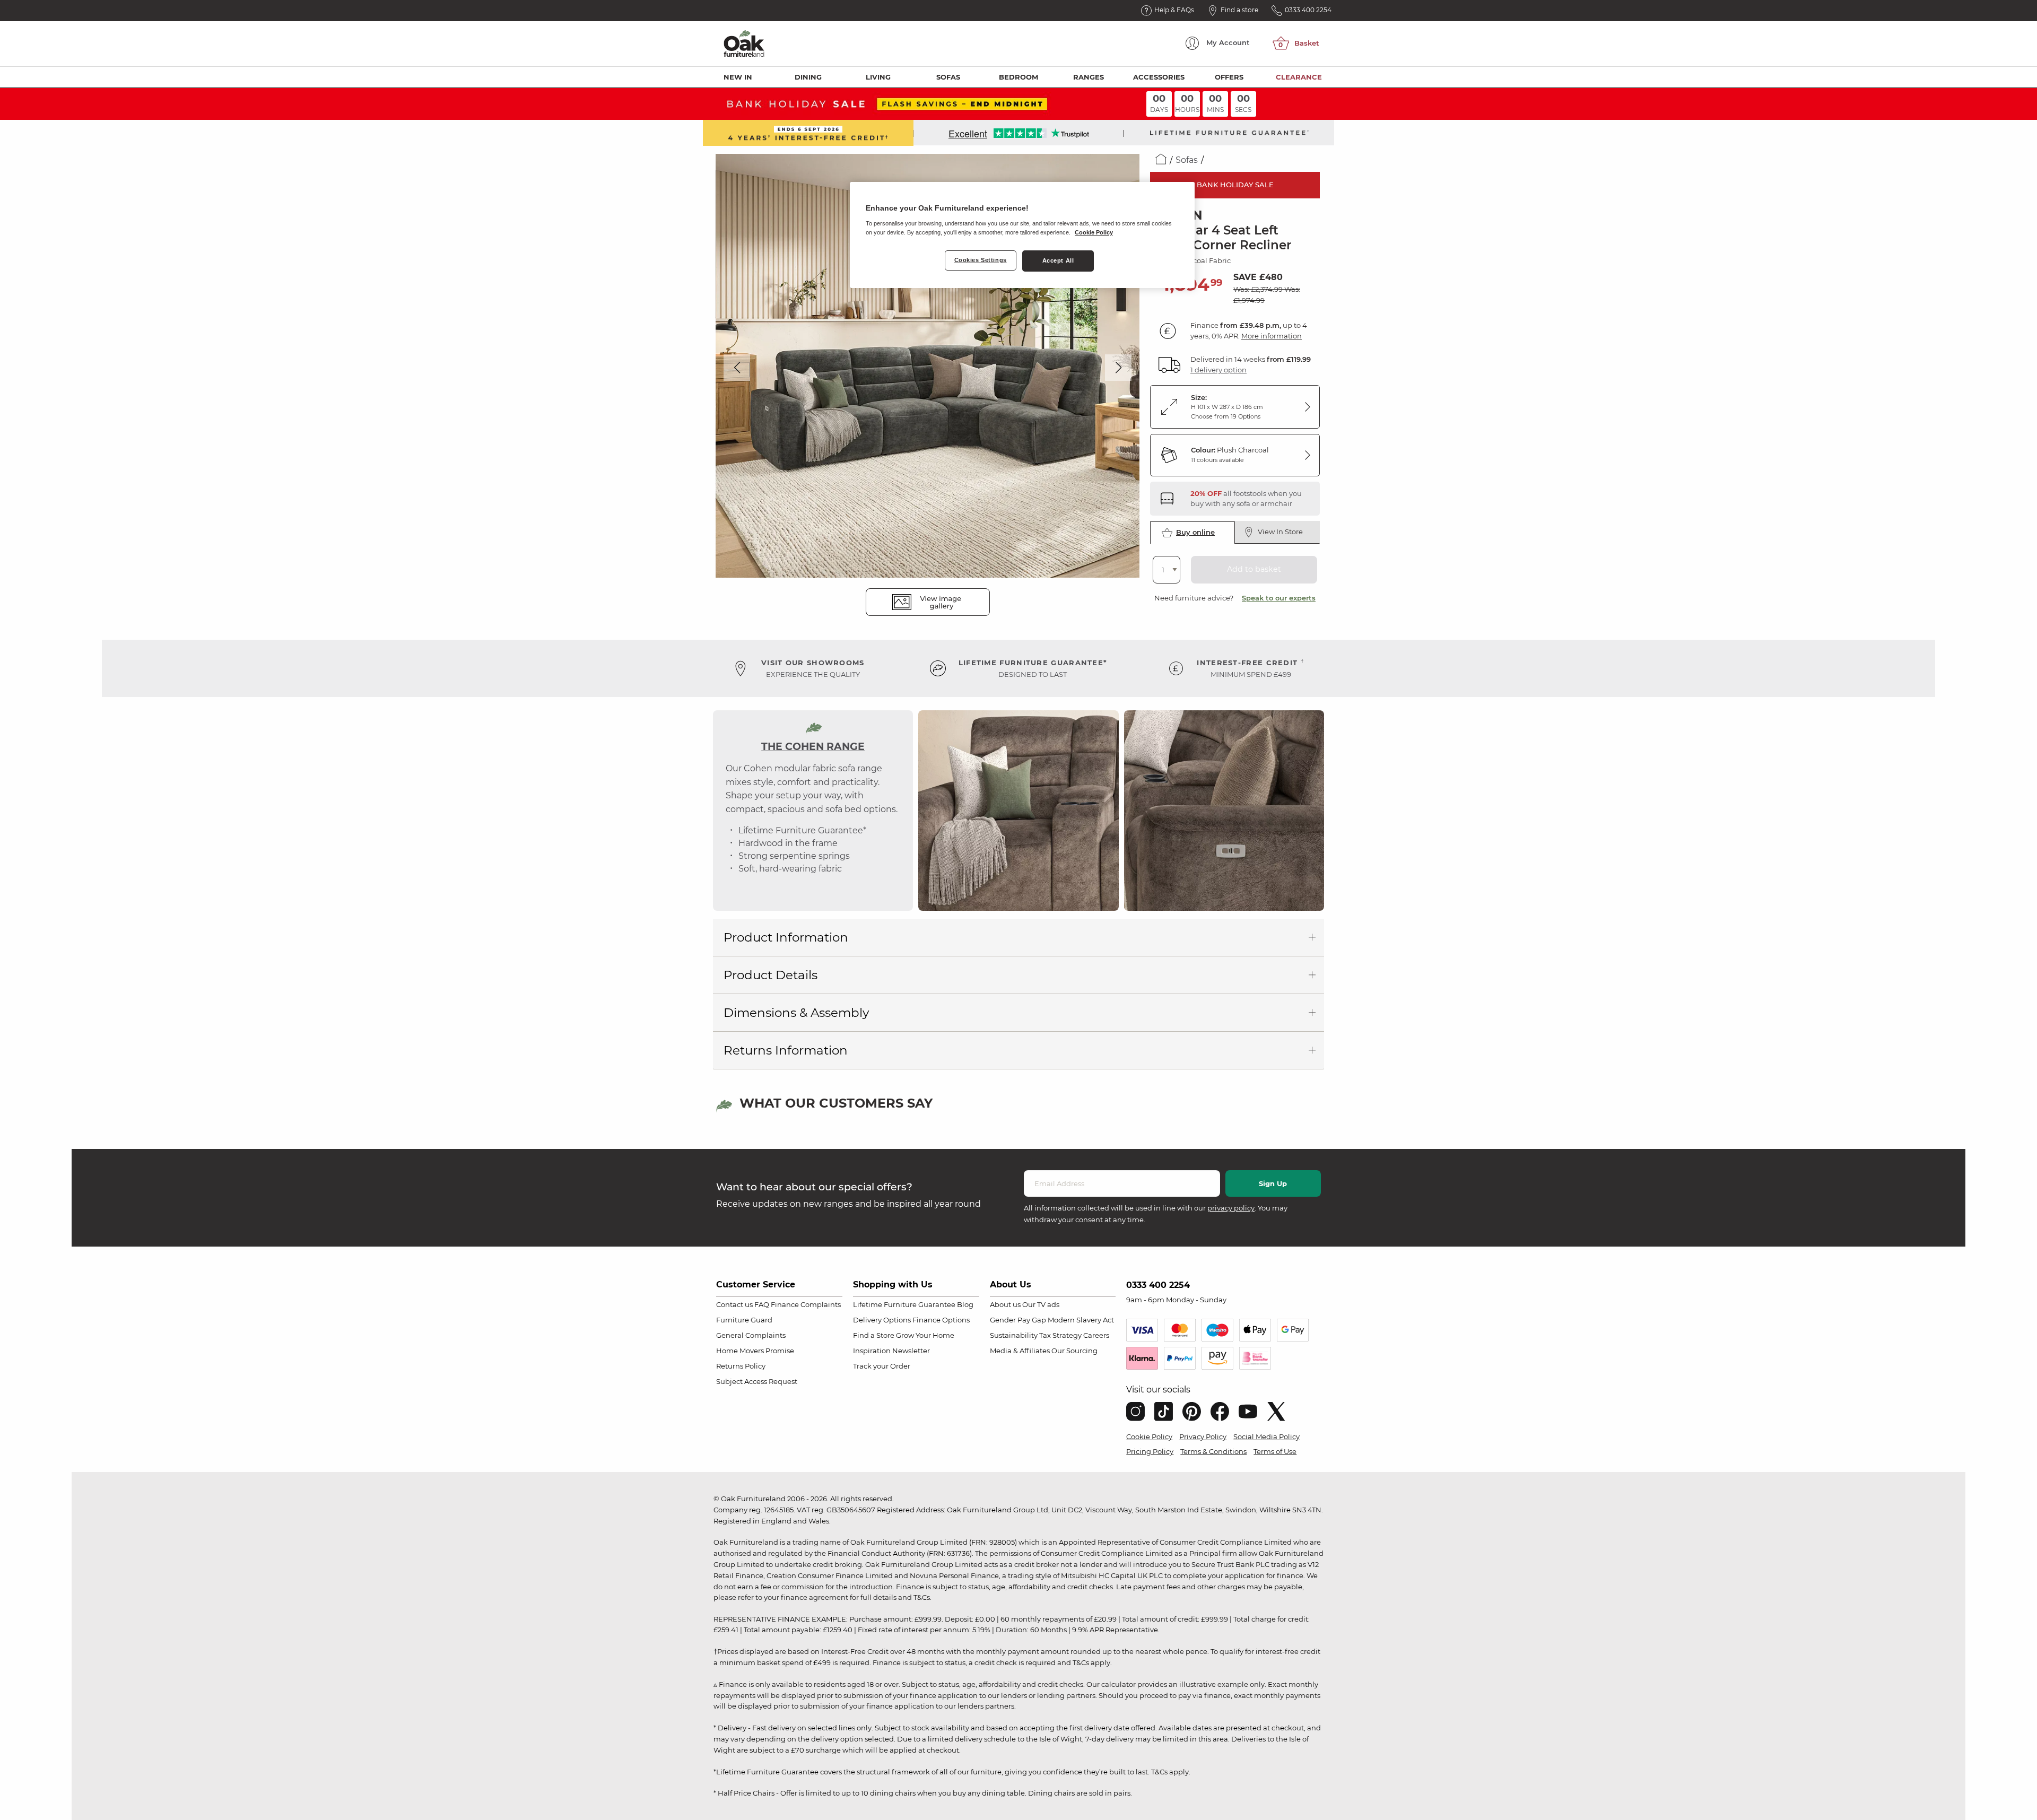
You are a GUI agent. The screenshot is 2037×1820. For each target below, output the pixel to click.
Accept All (1058, 260)
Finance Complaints (806, 1304)
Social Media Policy (1266, 1436)
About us (1005, 1304)
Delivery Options (882, 1320)
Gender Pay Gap (1018, 1320)
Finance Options (941, 1320)
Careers (1096, 1335)
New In (738, 77)
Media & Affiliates (1020, 1351)
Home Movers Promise (755, 1351)
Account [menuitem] (1228, 42)
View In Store (1280, 532)
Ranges (1089, 77)
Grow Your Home (925, 1335)
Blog (965, 1304)
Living (878, 77)
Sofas (948, 77)
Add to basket (1254, 569)
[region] (1022, 235)
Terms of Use (1275, 1451)
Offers (1229, 77)
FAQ (762, 1304)
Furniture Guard (744, 1320)
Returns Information (786, 1050)
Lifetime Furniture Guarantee (904, 1304)
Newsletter (911, 1351)
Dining (808, 77)
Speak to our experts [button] (1279, 598)
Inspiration (872, 1351)
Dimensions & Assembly (796, 1013)
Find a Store (874, 1335)
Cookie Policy (1149, 1436)
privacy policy (1231, 1208)
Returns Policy (741, 1366)
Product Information (786, 937)
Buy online (1195, 532)
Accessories (1159, 77)
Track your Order (882, 1366)
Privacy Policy (1203, 1436)
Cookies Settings (981, 260)
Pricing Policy (1150, 1451)
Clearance (1299, 77)
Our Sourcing (1074, 1351)
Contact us (734, 1304)
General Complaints (751, 1335)
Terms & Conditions (1213, 1451)
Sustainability (1014, 1335)
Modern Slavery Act (1081, 1320)
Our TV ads (1041, 1304)
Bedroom (1019, 77)
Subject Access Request (757, 1381)
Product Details (771, 975)
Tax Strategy (1060, 1335)
